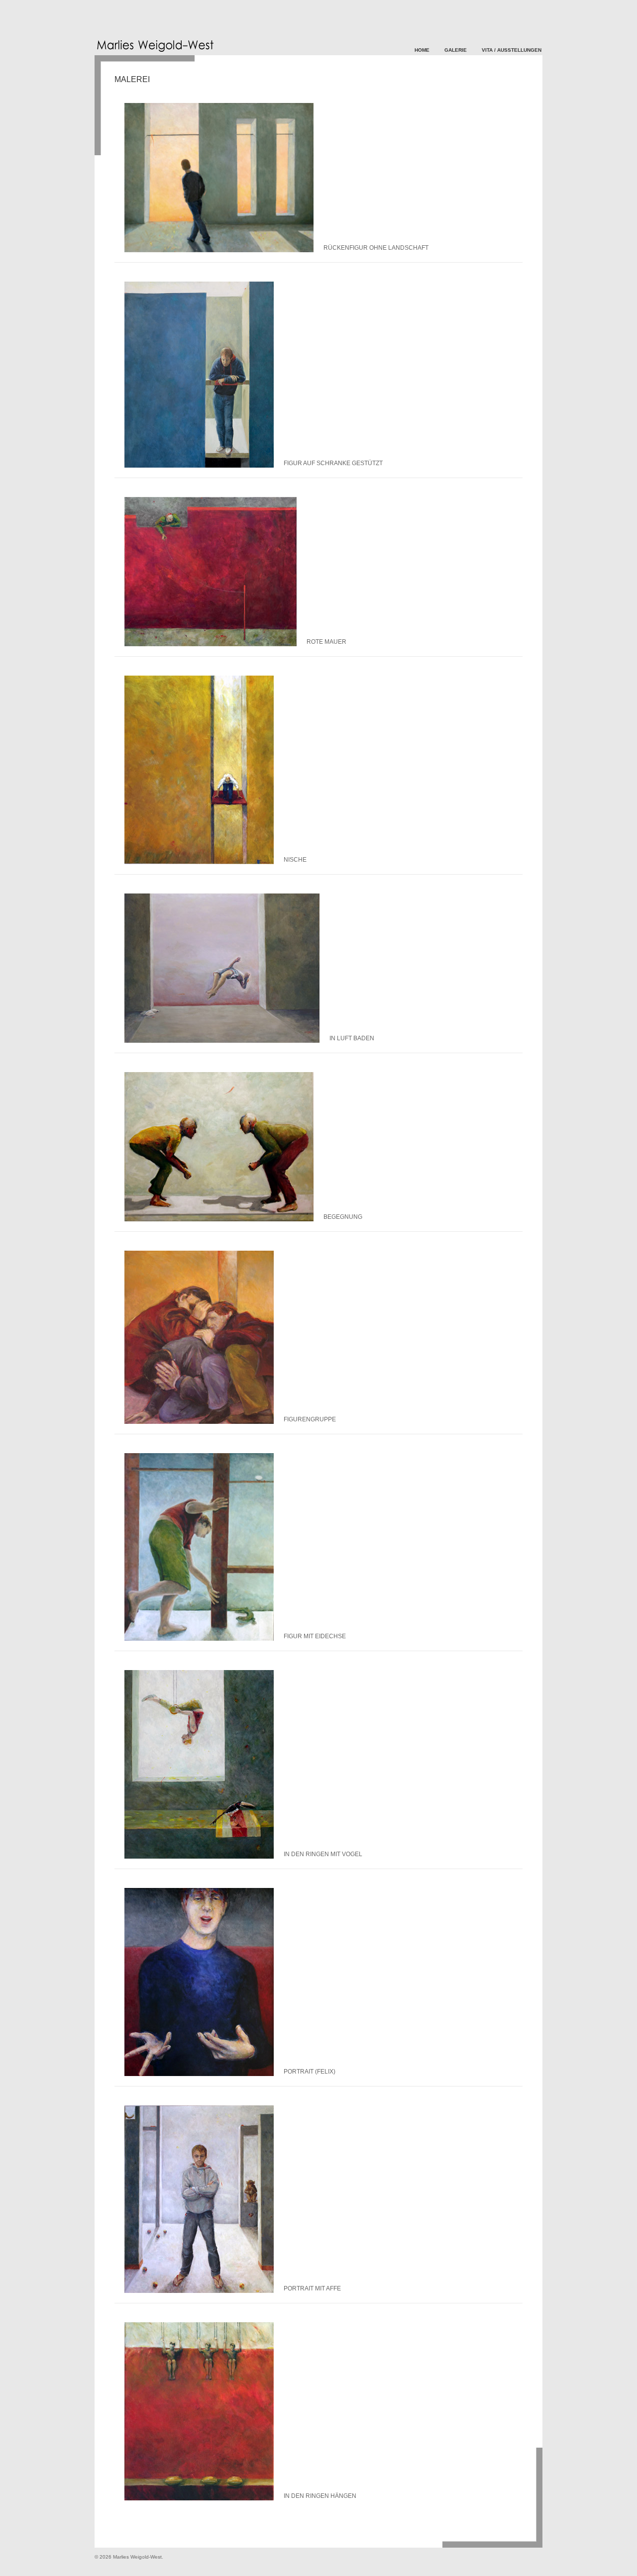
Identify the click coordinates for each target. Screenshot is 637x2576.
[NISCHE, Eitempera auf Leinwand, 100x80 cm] (199, 862)
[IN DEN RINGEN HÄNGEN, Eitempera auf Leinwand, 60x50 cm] (199, 2498)
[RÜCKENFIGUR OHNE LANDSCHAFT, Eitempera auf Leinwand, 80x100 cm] (219, 250)
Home (422, 50)
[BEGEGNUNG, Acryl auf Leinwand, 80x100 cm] (219, 1219)
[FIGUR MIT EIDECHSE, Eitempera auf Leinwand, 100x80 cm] (199, 1639)
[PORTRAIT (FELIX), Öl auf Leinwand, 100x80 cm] (199, 2074)
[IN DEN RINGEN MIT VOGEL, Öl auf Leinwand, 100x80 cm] (199, 1857)
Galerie (456, 50)
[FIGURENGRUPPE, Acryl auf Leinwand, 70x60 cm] (199, 1422)
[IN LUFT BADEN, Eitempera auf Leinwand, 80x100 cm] (222, 1041)
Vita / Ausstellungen (512, 50)
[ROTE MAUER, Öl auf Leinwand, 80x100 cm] (211, 644)
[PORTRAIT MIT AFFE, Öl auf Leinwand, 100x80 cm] (199, 2291)
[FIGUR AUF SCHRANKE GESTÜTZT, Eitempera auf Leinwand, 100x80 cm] (199, 466)
